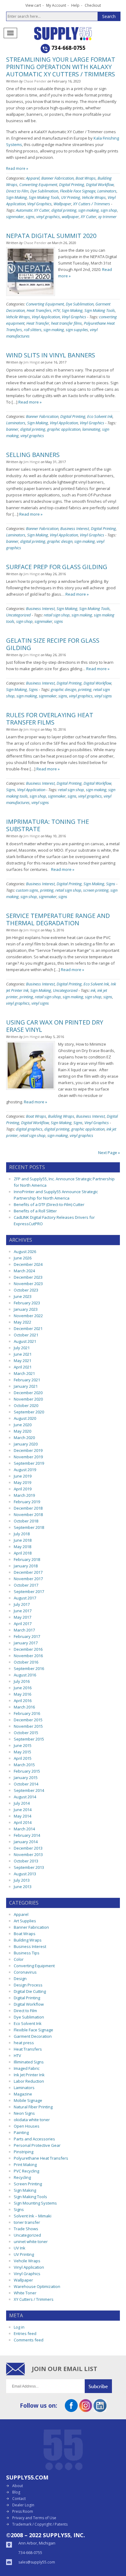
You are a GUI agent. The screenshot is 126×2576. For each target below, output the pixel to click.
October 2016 (26, 1662)
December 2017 (28, 1572)
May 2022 (22, 1322)
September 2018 (29, 1527)
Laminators (107, 191)
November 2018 (28, 1515)
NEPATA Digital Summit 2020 (51, 236)
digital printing (64, 210)
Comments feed (29, 2340)
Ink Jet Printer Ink (29, 2075)
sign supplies (77, 330)
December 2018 (28, 1508)
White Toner (25, 2293)
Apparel (33, 178)
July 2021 (22, 1348)
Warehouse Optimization (37, 2286)
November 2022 (28, 1316)
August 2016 (25, 1675)
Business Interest (75, 528)
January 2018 (26, 1566)
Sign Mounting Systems (35, 2203)
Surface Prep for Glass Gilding (57, 567)
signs (30, 217)
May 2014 (22, 1816)
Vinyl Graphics (39, 204)
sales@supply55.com (37, 2562)
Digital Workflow (100, 185)
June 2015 (23, 1745)
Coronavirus (25, 1972)
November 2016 (28, 1656)
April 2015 (23, 1758)
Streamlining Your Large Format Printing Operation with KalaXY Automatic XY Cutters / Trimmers (61, 67)
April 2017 (23, 1624)
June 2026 (23, 1258)
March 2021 (24, 1373)
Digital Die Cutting (30, 1991)
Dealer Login (23, 2505)
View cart (33, 5)
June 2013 (23, 1887)
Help (75, 5)
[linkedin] (100, 2410)
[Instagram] (86, 2410)
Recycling (22, 2177)
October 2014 (26, 1784)
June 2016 (23, 1688)
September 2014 (29, 1790)
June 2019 (23, 1476)
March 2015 (24, 1765)
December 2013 (28, 1848)
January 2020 (26, 1444)
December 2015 (28, 1720)
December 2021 (28, 1328)
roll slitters (33, 330)
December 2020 (28, 1393)
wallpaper (70, 217)
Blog (16, 2492)
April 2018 (23, 1553)
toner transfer (27, 2222)
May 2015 (22, 1752)
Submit (102, 2386)
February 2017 (27, 1636)
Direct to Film (17, 191)
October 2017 (26, 1585)
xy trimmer (107, 217)
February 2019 (27, 1502)
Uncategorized (19, 615)
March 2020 (24, 1438)
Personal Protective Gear (37, 2145)
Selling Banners (33, 455)
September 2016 (29, 1668)
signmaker (15, 217)
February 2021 (27, 1380)
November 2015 (28, 1726)
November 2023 (28, 1284)
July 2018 (22, 1534)
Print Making (25, 2165)
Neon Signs (24, 2113)
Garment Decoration (33, 2036)
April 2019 (23, 1489)
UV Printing (71, 197)
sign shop (109, 210)
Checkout (93, 5)
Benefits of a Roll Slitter (35, 1211)
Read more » (17, 168)
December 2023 (28, 1277)
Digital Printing (72, 185)
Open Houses (27, 2126)
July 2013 (22, 1880)
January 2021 (26, 1386)
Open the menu (10, 33)
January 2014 (26, 1842)
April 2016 (23, 1701)
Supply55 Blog (74, 33)
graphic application (64, 429)
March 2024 (24, 1271)
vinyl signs (103, 696)
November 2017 (28, 1579)
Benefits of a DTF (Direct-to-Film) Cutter (49, 1204)
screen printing (96, 890)
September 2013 (29, 1867)
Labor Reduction (29, 2081)
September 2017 (29, 1591)
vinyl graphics (48, 217)
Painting (21, 2132)
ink (93, 990)
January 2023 (26, 1309)
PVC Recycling (26, 2171)
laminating (91, 429)
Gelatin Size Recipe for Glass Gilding (53, 644)
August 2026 (25, 1251)
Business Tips (27, 1953)
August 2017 (25, 1598)
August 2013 (25, 1874)
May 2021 (22, 1361)
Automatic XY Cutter (33, 210)
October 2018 (26, 1521)
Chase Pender (35, 81)
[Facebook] (71, 2410)
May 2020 (22, 1431)
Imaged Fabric (27, 2068)
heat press (24, 2043)
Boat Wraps (86, 178)
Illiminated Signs (29, 2062)
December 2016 (28, 1649)
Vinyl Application (46, 317)
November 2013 (28, 1854)
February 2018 (27, 1559)
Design (20, 1979)
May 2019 (22, 1482)
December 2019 (28, 1450)
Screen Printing (28, 2184)
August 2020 (25, 1418)
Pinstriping (24, 2152)
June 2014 (23, 1810)
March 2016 (24, 1707)
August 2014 (25, 1797)
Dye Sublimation (44, 191)
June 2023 (23, 1296)
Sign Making (17, 197)
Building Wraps (61, 1116)
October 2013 (26, 1861)
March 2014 (24, 1829)
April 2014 (23, 1822)
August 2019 (25, 1470)
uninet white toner (31, 2242)
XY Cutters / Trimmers (92, 204)
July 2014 (22, 1803)
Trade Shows (26, 2229)
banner (12, 429)
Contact (19, 2499)
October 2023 (26, 1290)
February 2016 (27, 1713)
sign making (89, 210)
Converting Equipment (38, 185)
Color (19, 1959)
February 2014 (27, 1835)
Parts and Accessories (34, 2139)
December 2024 (28, 1264)
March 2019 (24, 1495)
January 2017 (26, 1643)
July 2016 (22, 1681)
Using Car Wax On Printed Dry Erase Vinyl (55, 1026)
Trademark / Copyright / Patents (40, 2524)
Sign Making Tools (44, 197)
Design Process (28, 1985)
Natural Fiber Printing (33, 2107)
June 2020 (23, 1425)
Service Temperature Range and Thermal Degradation (58, 919)
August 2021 (25, 1341)
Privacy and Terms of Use (34, 2518)
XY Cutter (89, 217)
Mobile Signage (28, 2100)
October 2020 (26, 1405)
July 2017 (22, 1604)
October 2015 (26, 1733)
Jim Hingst (32, 362)
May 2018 (22, 1547)
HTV (57, 310)
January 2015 (26, 1778)
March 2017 (24, 1630)
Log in (19, 2327)
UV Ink (20, 2248)
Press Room (23, 2511)
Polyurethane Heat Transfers (41, 2158)
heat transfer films (67, 323)
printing (85, 689)
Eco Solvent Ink (100, 416)
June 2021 (23, 1354)
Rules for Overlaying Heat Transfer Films (50, 719)
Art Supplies (25, 1921)
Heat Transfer (38, 323)
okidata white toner (32, 2120)
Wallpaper (62, 204)
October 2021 (26, 1335)
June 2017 (23, 1611)
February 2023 (27, 1303)
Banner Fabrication (57, 178)
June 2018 (23, 1540)
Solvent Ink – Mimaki (33, 2216)
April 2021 (23, 1367)
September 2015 (29, 1739)
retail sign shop (57, 615)
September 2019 (29, 1463)
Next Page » (109, 1153)
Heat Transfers (39, 310)
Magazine (23, 2094)
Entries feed (25, 2333)
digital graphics (29, 1129)
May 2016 (22, 1694)
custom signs (27, 890)
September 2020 (29, 1412)
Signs (33, 689)
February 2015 (27, 1771)
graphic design (60, 541)
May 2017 (22, 1617)
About (18, 2486)
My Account (56, 5)
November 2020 (28, 1399)
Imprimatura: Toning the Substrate (48, 825)
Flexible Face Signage (78, 191)
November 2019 (28, 1457)
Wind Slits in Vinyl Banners (51, 355)
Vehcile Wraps (94, 197)
